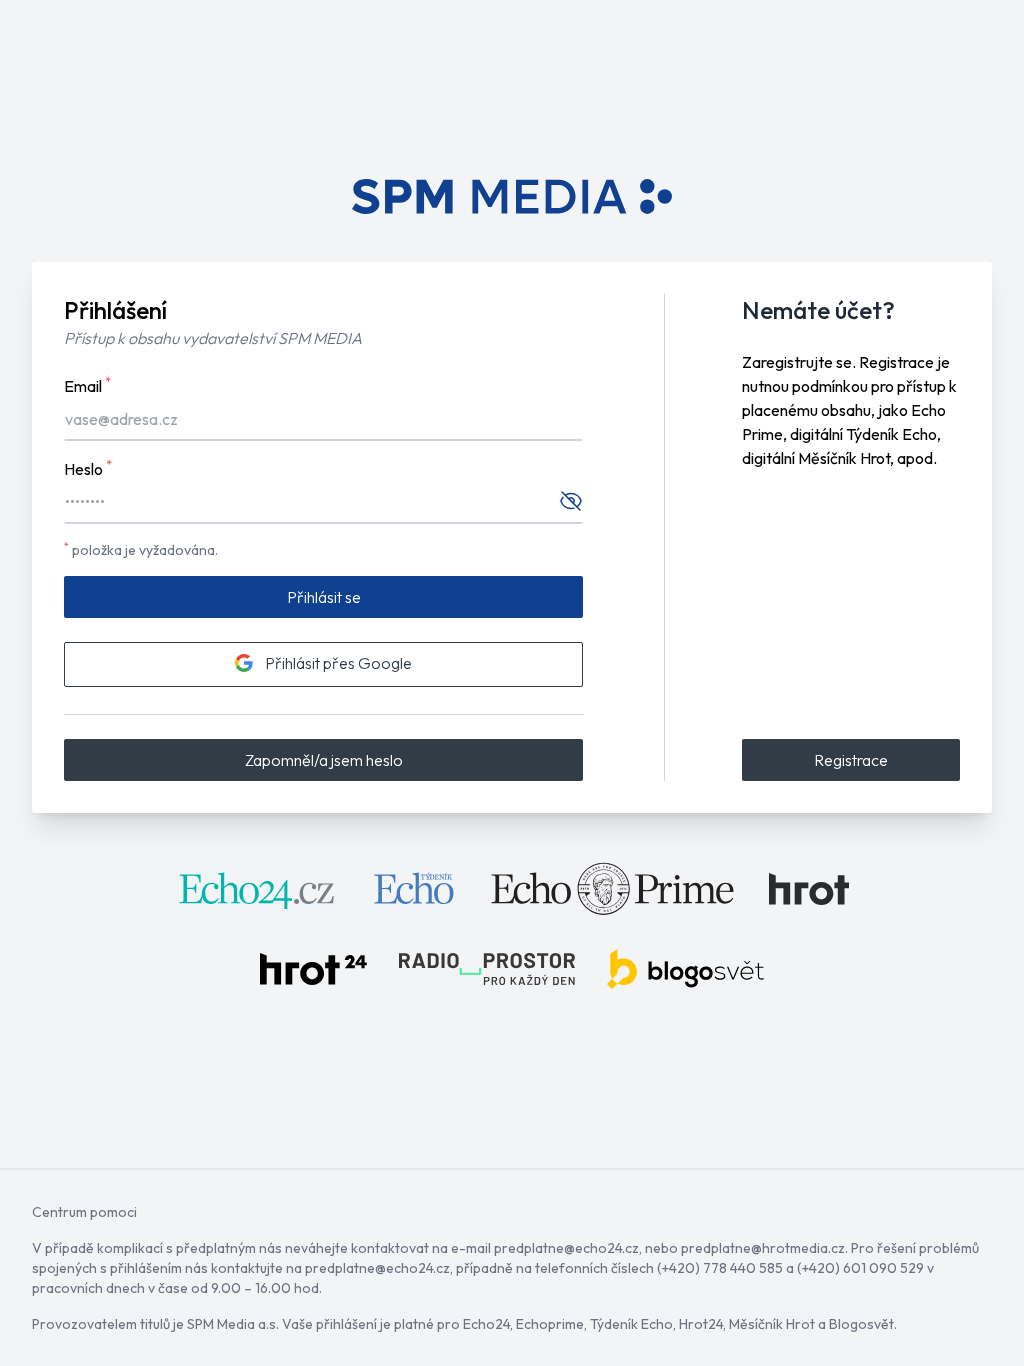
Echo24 (486, 1324)
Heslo (88, 468)
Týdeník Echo (631, 1324)
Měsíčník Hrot (772, 1324)
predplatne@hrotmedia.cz (763, 1248)
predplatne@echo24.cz (566, 1248)
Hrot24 (701, 1324)
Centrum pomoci (84, 1212)
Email (87, 385)
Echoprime (550, 1324)
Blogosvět (861, 1324)
